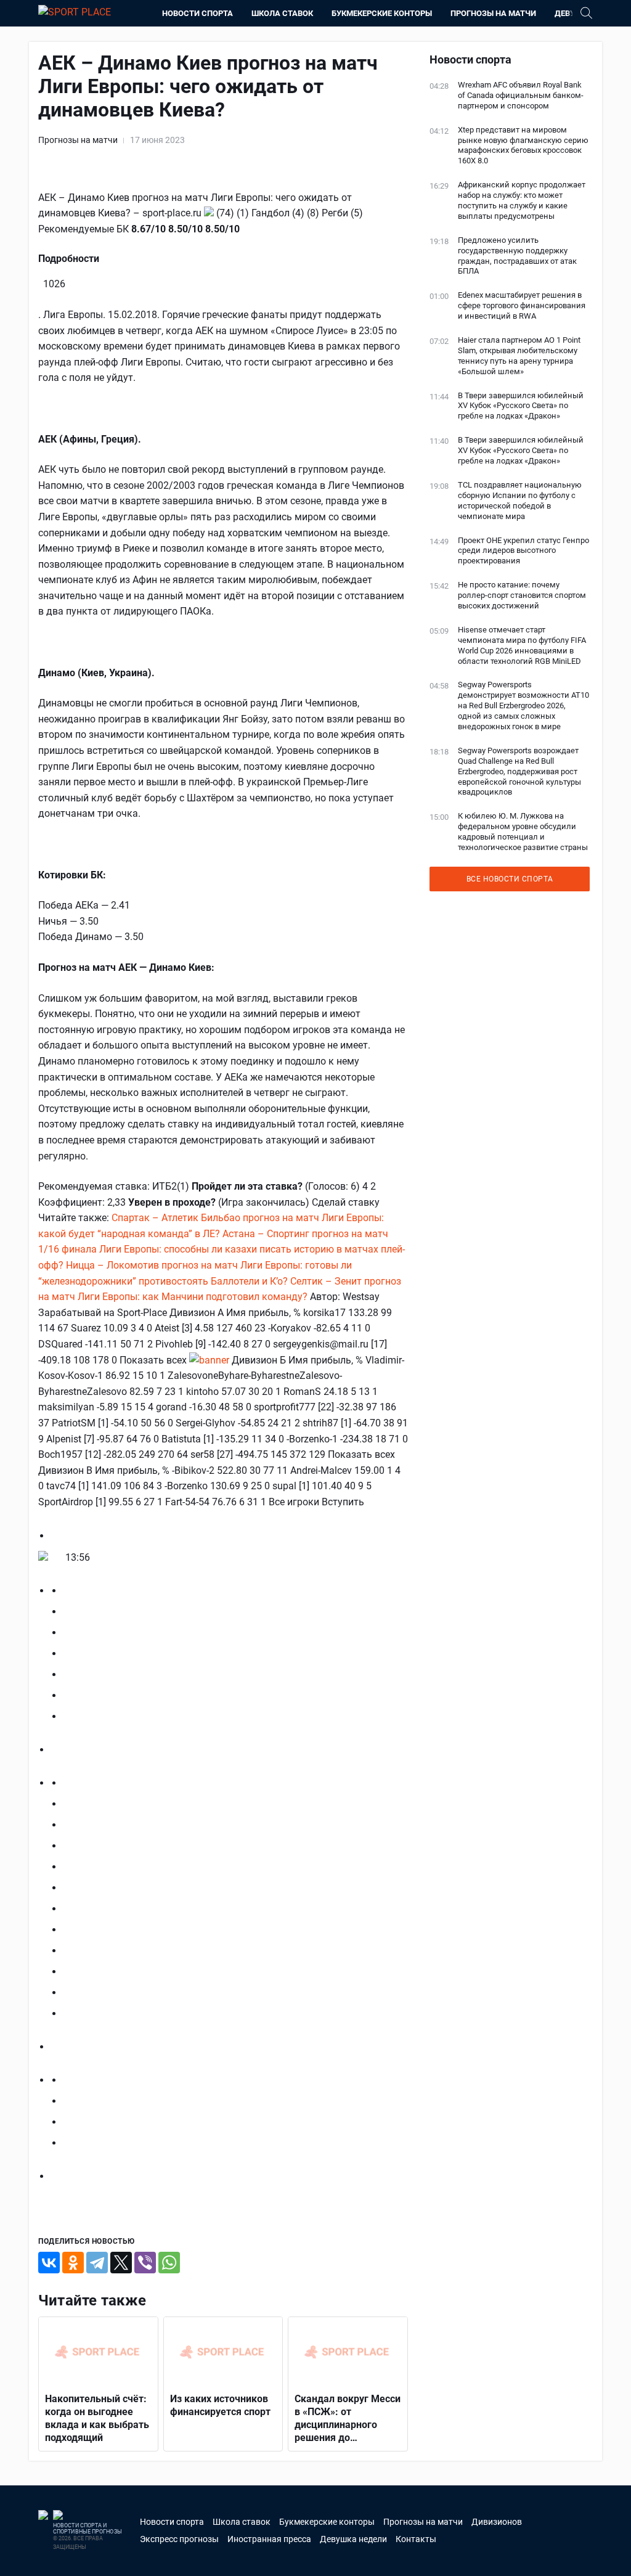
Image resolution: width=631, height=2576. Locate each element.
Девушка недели (353, 2539)
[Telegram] (97, 2263)
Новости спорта (197, 13)
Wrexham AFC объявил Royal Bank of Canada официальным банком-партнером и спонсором (521, 95)
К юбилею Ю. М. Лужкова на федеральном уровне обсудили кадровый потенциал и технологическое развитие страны (523, 832)
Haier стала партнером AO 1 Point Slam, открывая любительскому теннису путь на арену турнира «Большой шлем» (519, 356)
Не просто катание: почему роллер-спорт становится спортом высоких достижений (522, 595)
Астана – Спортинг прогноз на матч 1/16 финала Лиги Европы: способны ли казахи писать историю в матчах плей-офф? (222, 1249)
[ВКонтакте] (49, 2263)
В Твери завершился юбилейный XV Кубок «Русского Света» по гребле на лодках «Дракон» (521, 406)
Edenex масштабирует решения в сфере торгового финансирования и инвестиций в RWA (522, 305)
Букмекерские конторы (382, 13)
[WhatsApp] (169, 2263)
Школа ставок (282, 13)
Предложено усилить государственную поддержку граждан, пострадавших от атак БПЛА (517, 256)
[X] (121, 2263)
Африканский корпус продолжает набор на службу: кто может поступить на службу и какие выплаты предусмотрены (522, 200)
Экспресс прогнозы (179, 2539)
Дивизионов (497, 2522)
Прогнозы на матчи (493, 13)
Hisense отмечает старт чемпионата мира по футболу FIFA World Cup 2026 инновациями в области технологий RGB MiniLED (522, 645)
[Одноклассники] (73, 2263)
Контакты (416, 2539)
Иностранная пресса (269, 2539)
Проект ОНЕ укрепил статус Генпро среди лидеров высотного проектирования (523, 551)
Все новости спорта (510, 879)
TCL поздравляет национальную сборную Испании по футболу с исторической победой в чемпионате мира (520, 501)
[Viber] (145, 2263)
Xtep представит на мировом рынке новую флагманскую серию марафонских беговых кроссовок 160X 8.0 (523, 145)
